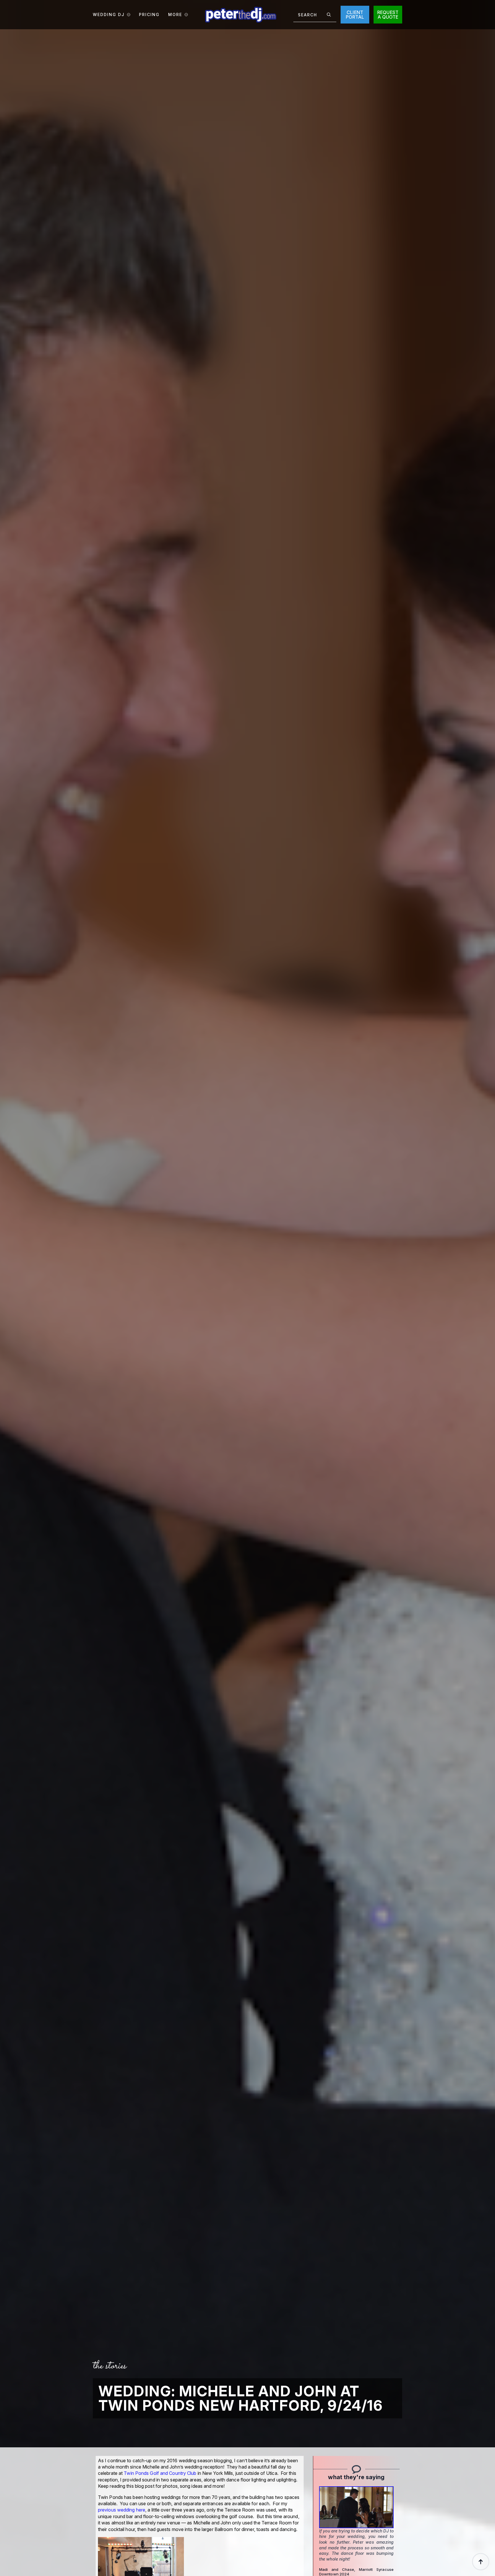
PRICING (149, 15)
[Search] (329, 15)
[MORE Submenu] (185, 15)
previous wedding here (122, 2510)
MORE (175, 15)
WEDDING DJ (109, 15)
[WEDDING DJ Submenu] (127, 15)
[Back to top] (481, 2562)
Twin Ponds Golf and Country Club (160, 2473)
